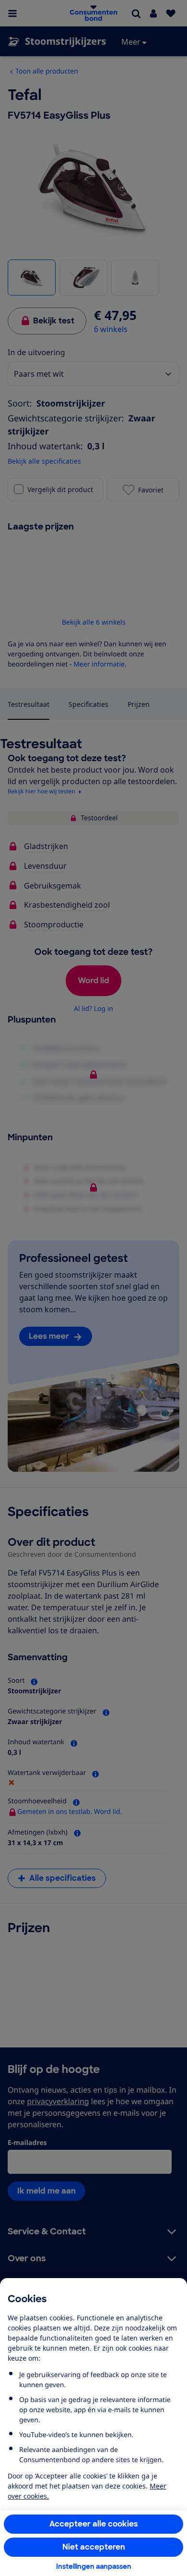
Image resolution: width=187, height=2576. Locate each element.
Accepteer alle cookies (94, 2524)
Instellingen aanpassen (94, 2566)
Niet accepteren (94, 2547)
